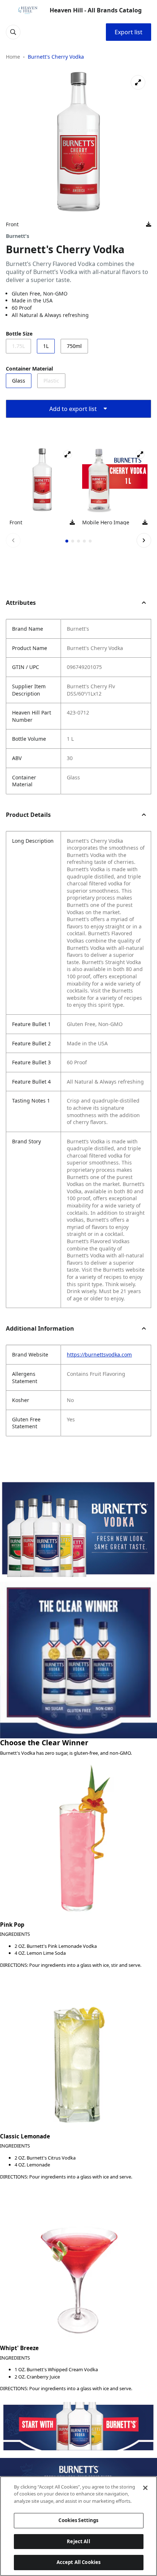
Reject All (78, 2541)
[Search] (13, 32)
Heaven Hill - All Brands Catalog (96, 10)
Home (13, 57)
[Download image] (149, 224)
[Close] (145, 2488)
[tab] (67, 541)
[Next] (144, 540)
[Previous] (13, 540)
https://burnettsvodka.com (99, 1354)
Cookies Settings (78, 2520)
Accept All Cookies (78, 2562)
